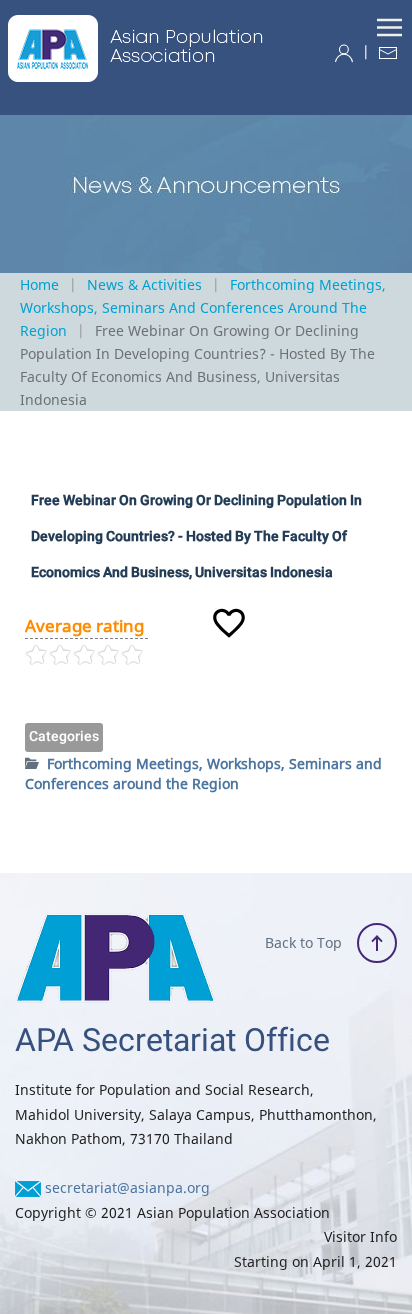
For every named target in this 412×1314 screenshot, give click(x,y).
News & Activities (144, 284)
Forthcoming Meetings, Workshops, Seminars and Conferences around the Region (203, 307)
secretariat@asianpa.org (127, 1187)
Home (39, 284)
